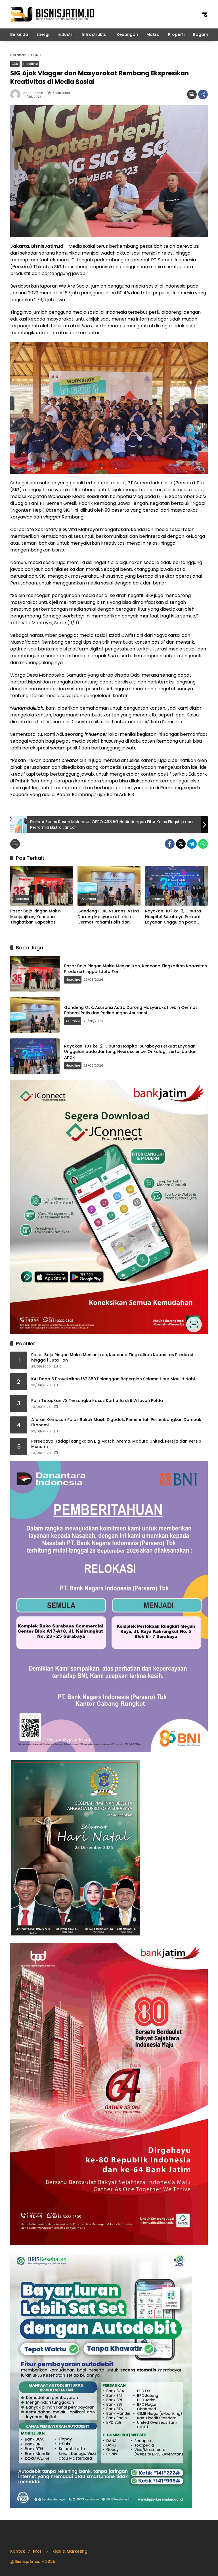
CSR (15, 64)
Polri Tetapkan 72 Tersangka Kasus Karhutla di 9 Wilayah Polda (97, 1401)
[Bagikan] (203, 94)
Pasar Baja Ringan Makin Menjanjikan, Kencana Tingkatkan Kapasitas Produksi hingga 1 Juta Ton (38, 917)
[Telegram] (192, 844)
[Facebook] (170, 844)
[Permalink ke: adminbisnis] (17, 94)
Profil (38, 2551)
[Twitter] (181, 844)
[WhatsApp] (203, 844)
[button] (204, 14)
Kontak (18, 2551)
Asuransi (89, 899)
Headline (31, 64)
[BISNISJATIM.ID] (53, 14)
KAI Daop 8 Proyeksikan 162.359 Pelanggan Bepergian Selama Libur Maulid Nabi (113, 1379)
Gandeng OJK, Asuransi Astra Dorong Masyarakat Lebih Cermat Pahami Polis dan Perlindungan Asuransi (108, 917)
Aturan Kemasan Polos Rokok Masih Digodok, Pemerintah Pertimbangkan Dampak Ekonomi (116, 1423)
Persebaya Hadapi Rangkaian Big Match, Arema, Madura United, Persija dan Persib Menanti (116, 1444)
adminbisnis (33, 93)
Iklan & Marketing (69, 2551)
